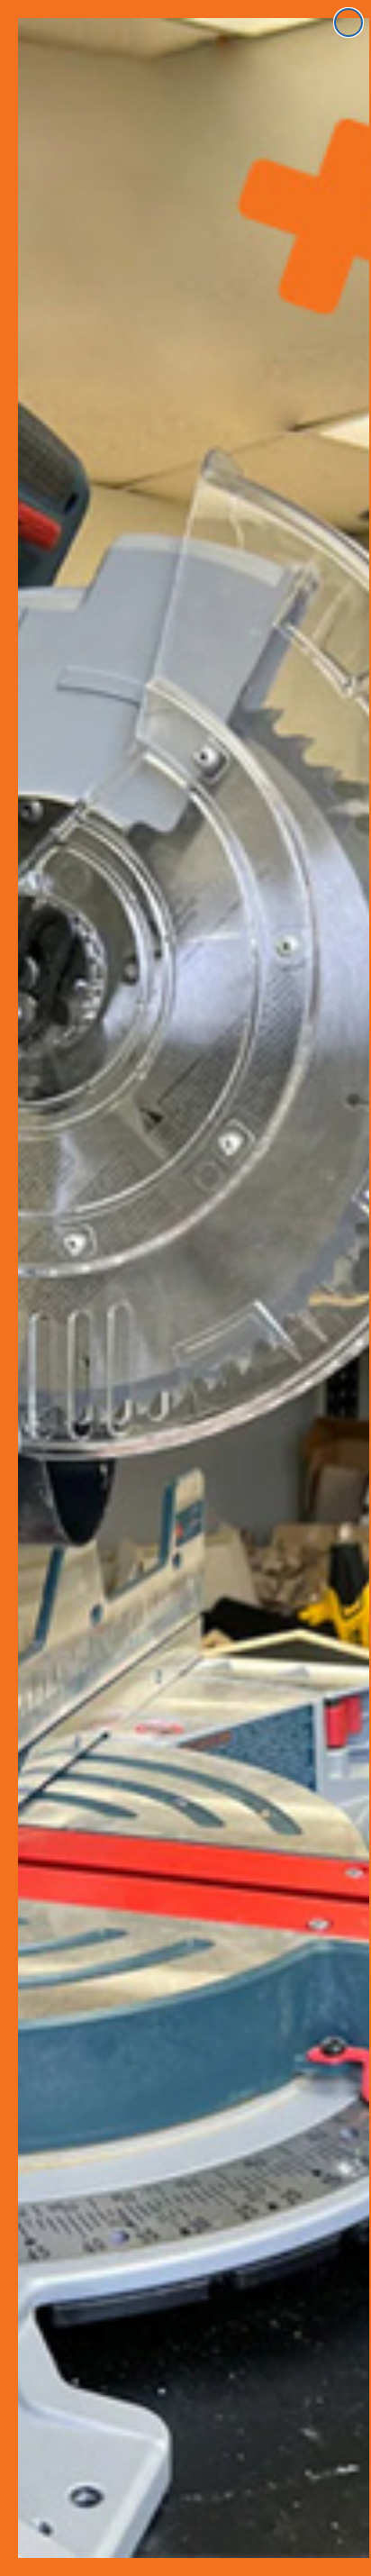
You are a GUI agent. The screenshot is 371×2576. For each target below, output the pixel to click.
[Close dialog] (348, 23)
